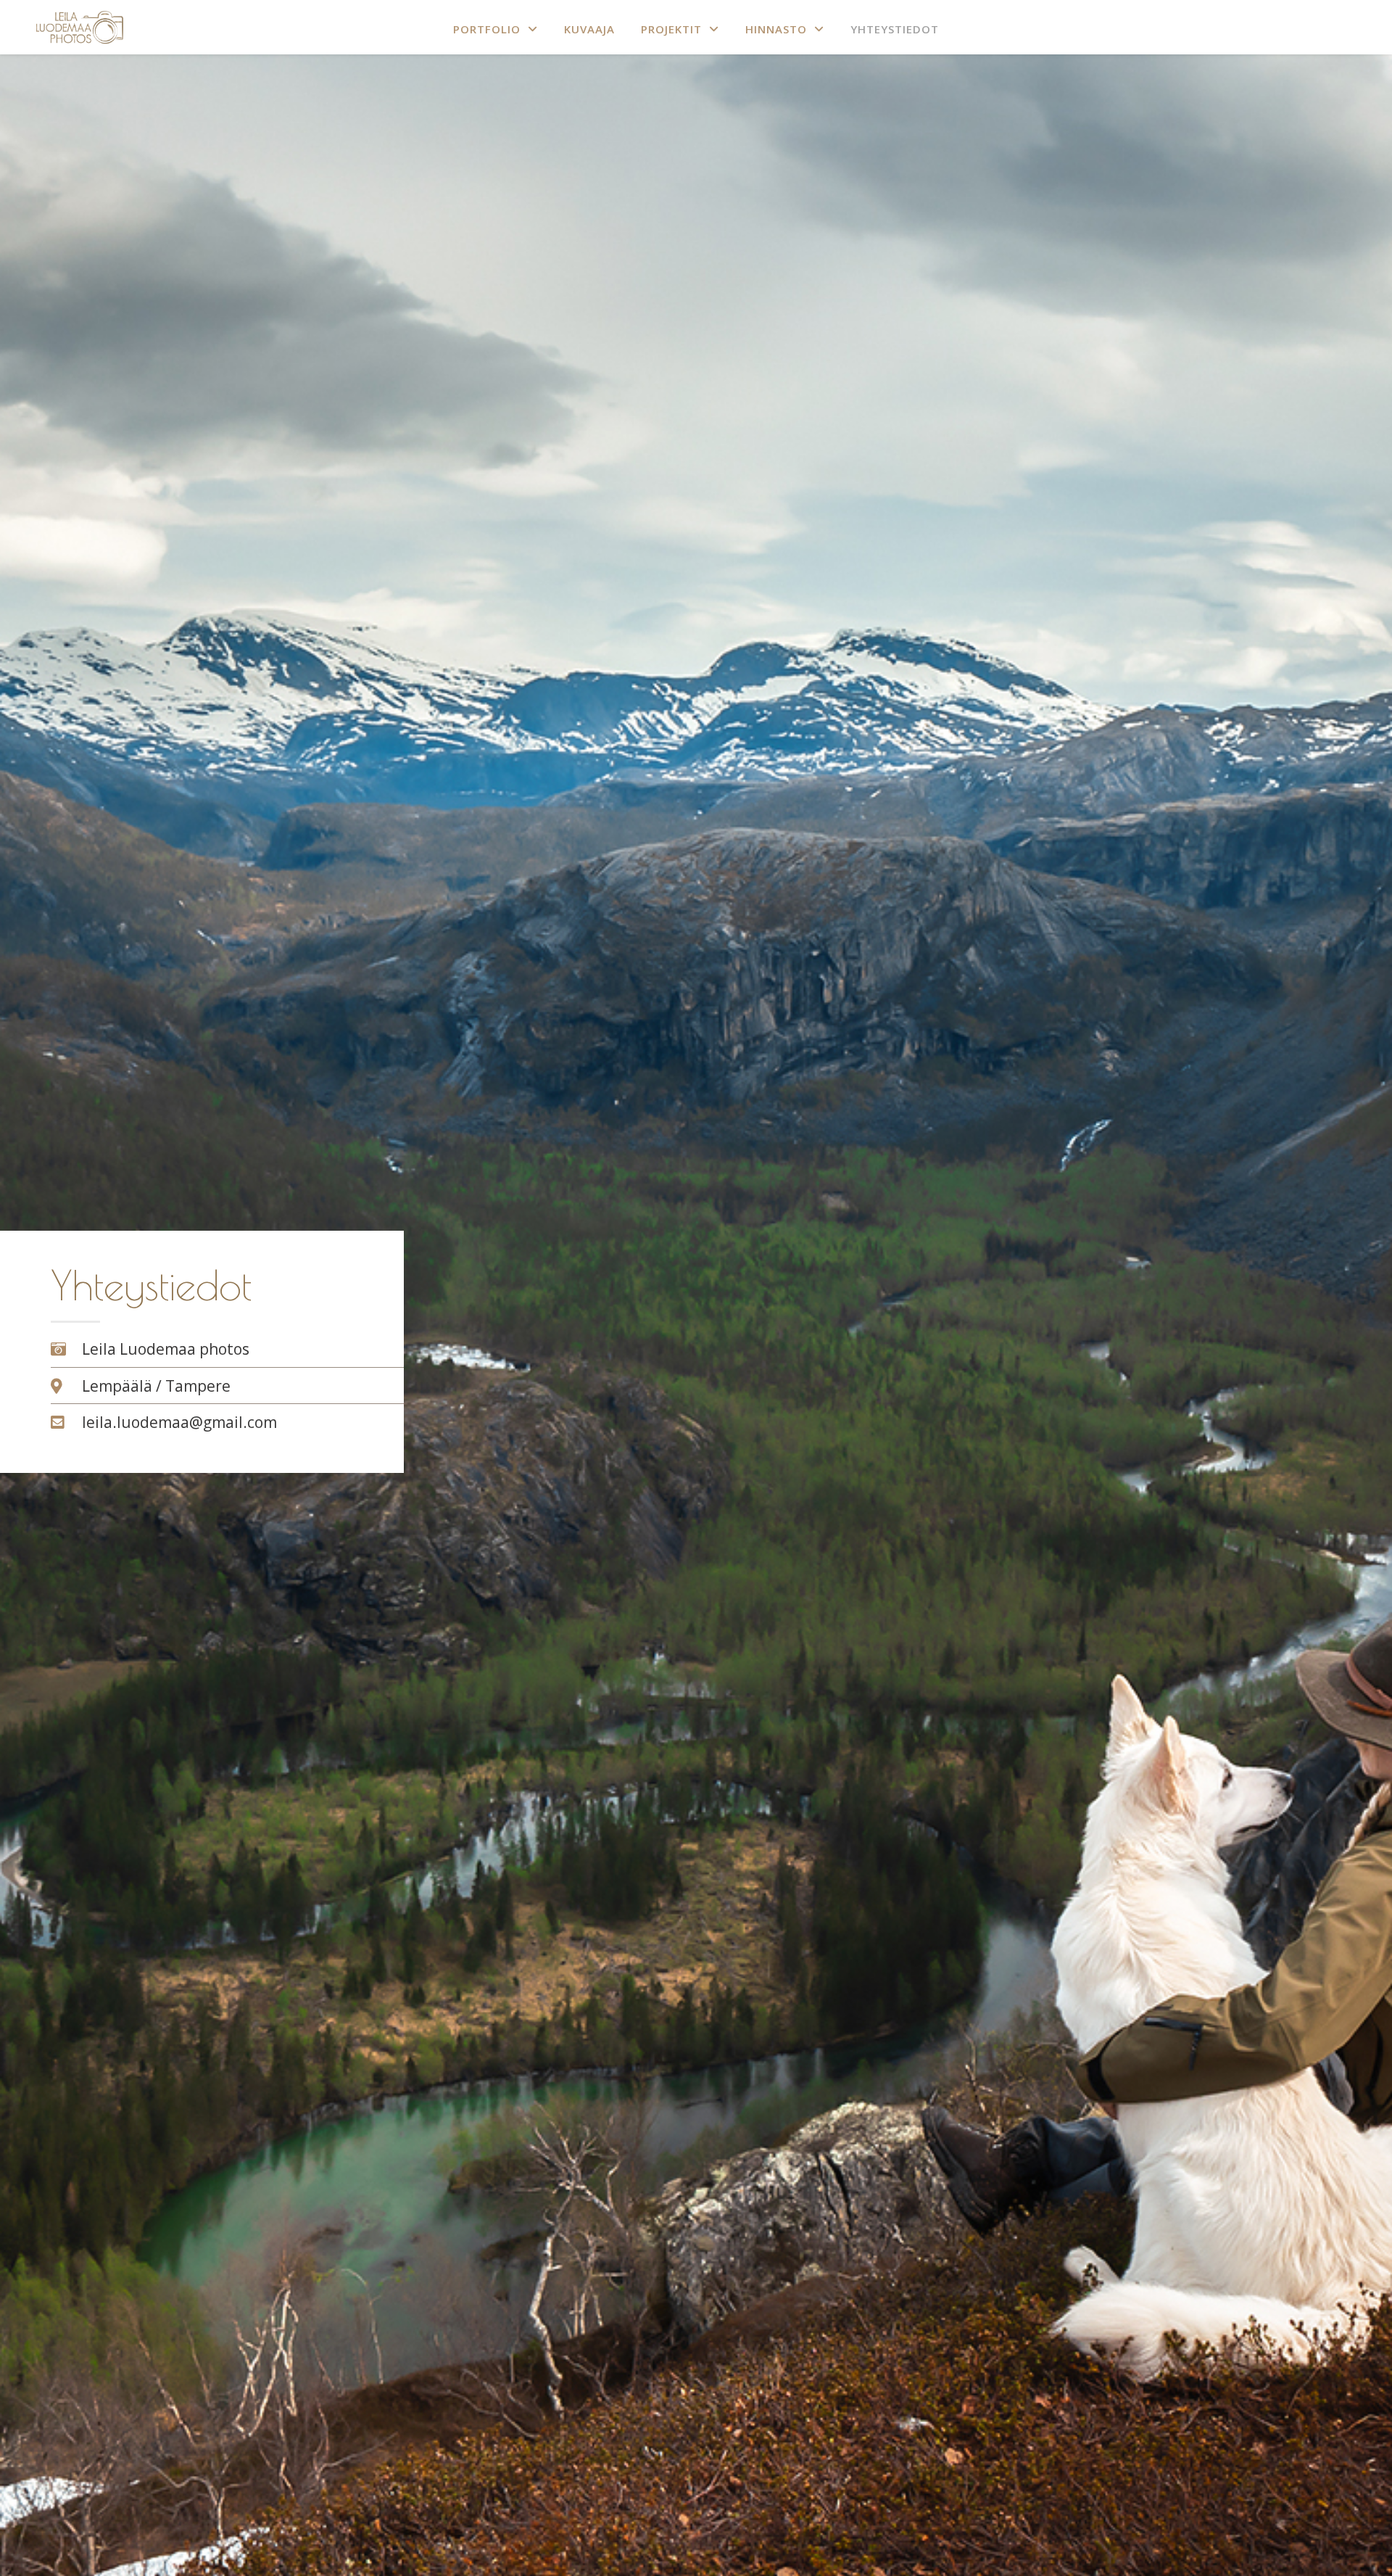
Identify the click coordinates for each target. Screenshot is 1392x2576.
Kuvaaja (589, 29)
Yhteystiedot (895, 29)
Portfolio (487, 29)
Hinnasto (776, 29)
